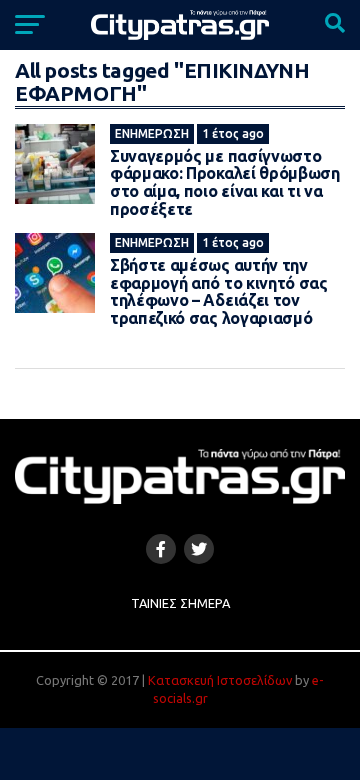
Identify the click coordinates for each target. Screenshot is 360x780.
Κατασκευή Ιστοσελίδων (220, 680)
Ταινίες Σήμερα (180, 603)
